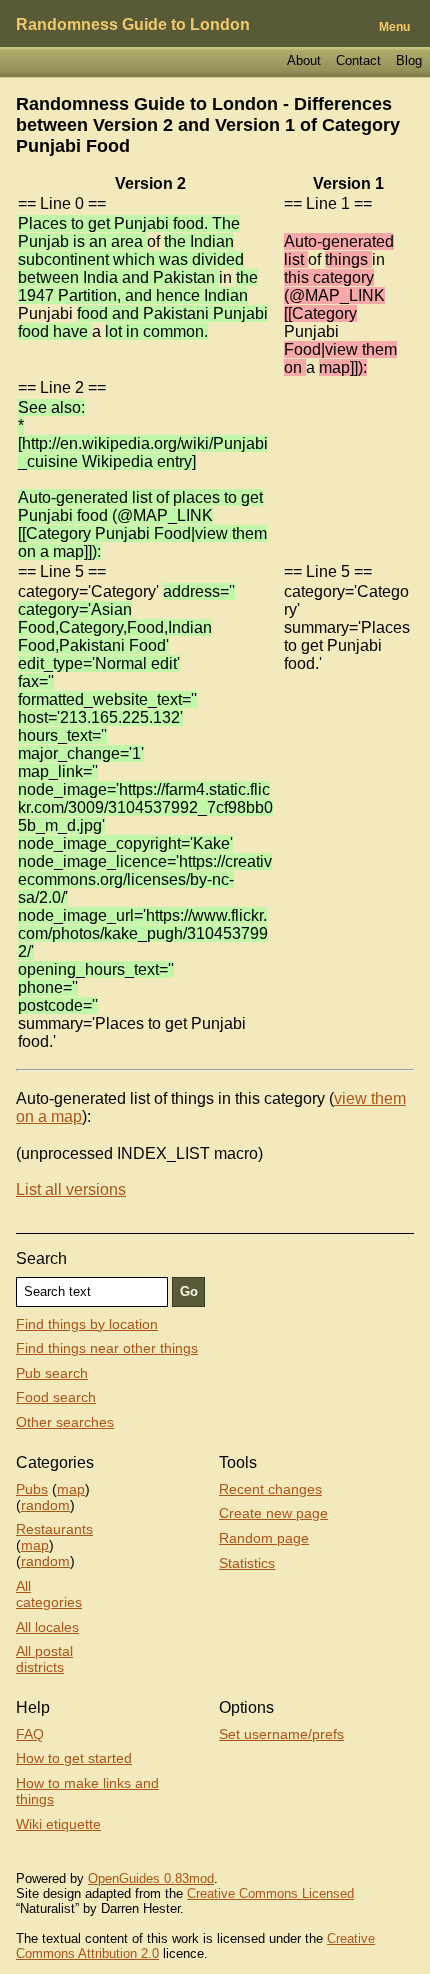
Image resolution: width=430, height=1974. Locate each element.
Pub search (52, 1373)
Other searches (65, 1422)
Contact (358, 60)
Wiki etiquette (58, 1824)
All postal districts (44, 1659)
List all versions (71, 1189)
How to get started (74, 1758)
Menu (394, 27)
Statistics (247, 1563)
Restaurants (54, 1529)
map (71, 1489)
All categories (49, 1594)
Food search (56, 1397)
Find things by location (87, 1324)
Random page (264, 1538)
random (45, 1505)
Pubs (32, 1489)
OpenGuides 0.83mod (151, 1878)
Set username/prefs (281, 1734)
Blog (409, 60)
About (304, 60)
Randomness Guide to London (133, 24)
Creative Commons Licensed (270, 1893)
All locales (47, 1627)
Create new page (273, 1513)
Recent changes (270, 1489)
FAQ (30, 1734)
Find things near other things (107, 1348)
